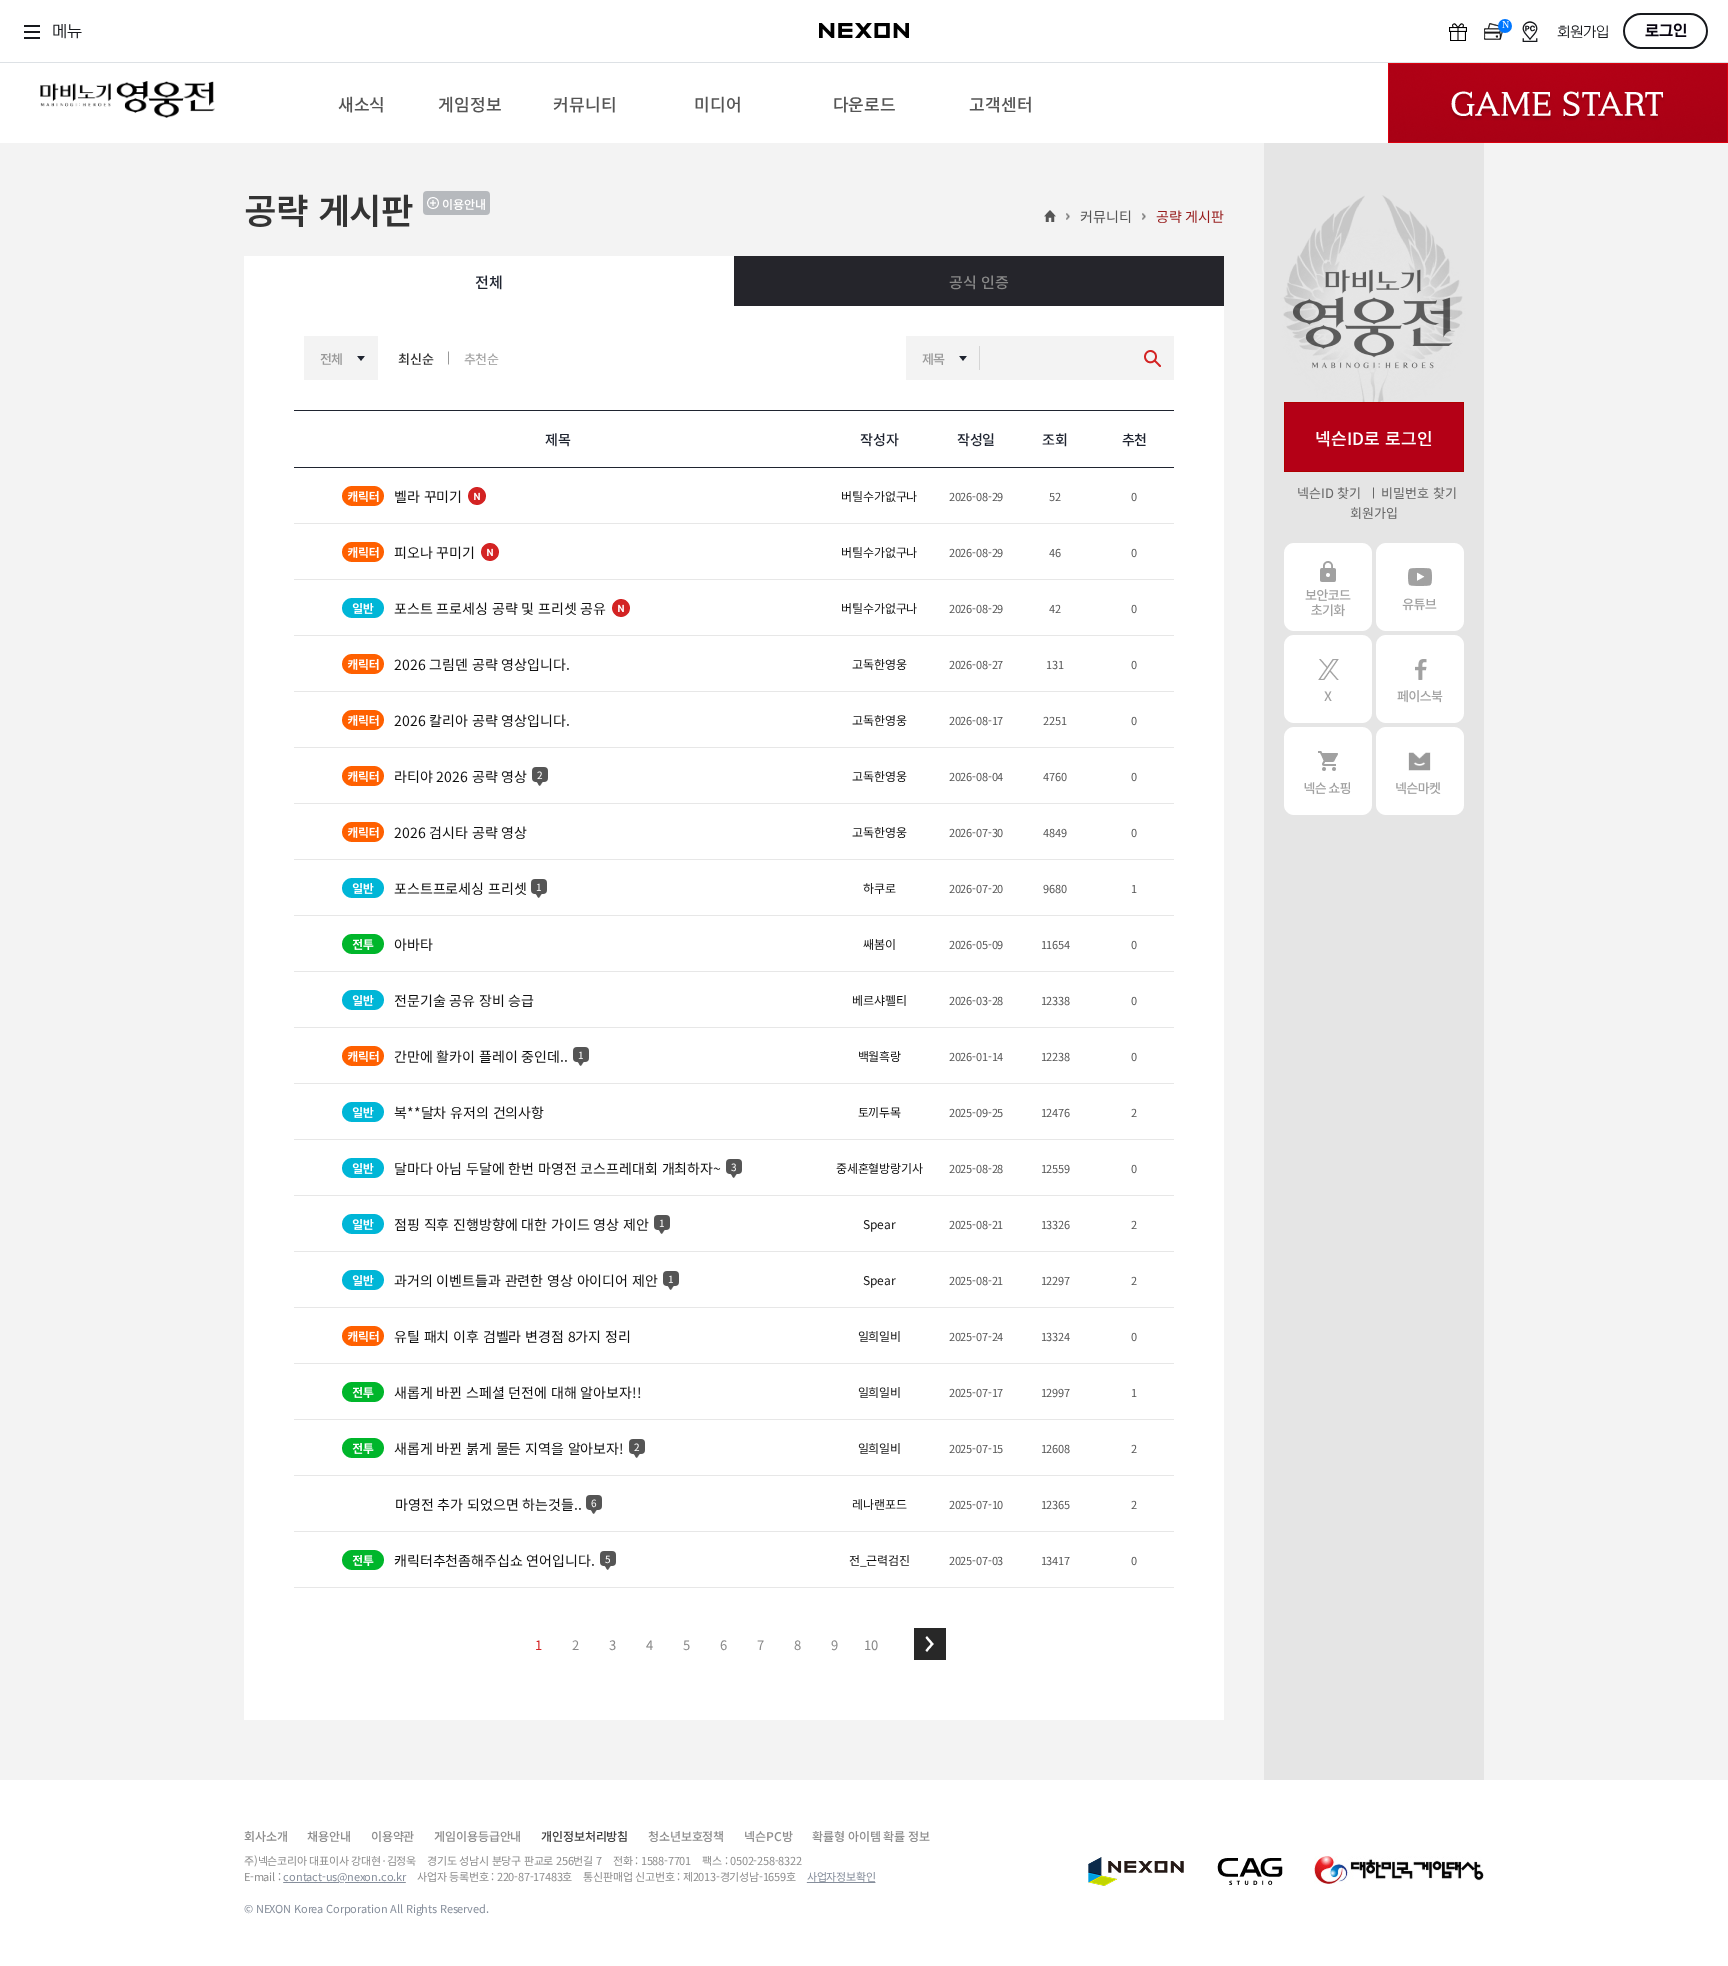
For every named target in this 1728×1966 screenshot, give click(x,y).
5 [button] (686, 1644)
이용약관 (392, 1835)
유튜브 (1420, 587)
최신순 (416, 358)
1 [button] (538, 1644)
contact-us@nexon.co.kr (344, 1876)
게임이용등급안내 (477, 1835)
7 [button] (760, 1644)
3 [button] (612, 1644)
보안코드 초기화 (1328, 587)
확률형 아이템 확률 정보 (870, 1835)
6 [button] (723, 1644)
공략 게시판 (1190, 216)
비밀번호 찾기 (1418, 492)
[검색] (1152, 358)
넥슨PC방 (768, 1835)
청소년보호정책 (686, 1835)
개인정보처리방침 (584, 1835)
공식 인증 (978, 281)
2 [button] (575, 1644)
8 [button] (797, 1644)
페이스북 (1420, 679)
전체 (489, 281)
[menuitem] (361, 103)
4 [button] (649, 1644)
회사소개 (265, 1835)
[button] (930, 1644)
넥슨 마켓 (1420, 771)
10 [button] (871, 1644)
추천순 (482, 358)
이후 (930, 1644)
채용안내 (328, 1835)
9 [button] (834, 1644)
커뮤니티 (1105, 216)
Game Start (1558, 103)
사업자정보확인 (841, 1876)
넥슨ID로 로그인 (1374, 437)
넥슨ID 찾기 (1329, 492)
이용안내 (464, 203)
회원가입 (1373, 512)
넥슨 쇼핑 (1328, 771)
